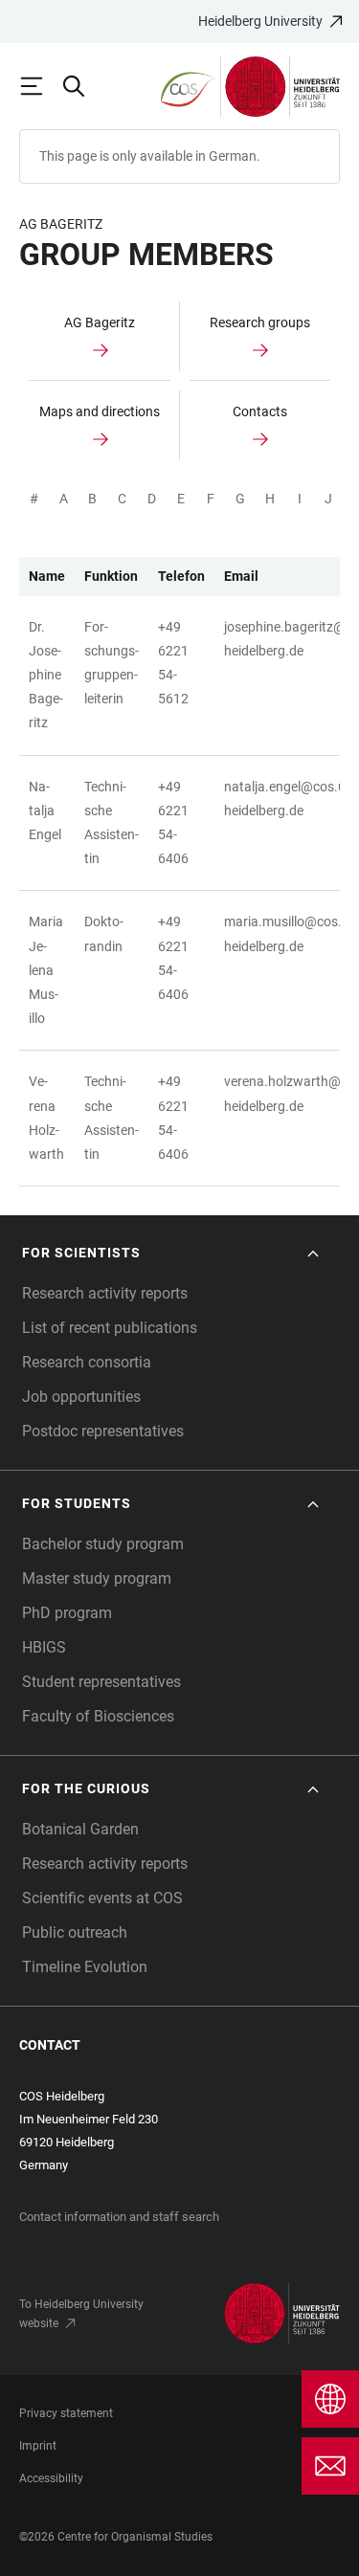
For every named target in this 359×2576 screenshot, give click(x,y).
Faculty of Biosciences (98, 1716)
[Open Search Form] (82, 86)
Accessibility (51, 2478)
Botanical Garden (80, 1829)
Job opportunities (81, 1397)
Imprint (38, 2446)
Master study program (97, 1578)
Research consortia (87, 1362)
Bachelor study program (103, 1544)
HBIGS (44, 1647)
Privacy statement (66, 2413)
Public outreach (75, 1932)
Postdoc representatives (103, 1431)
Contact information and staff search (119, 2217)
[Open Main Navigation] (40, 86)
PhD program (67, 1613)
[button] (172, 1253)
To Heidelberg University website (81, 2314)
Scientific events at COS (102, 1898)
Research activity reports (105, 1293)
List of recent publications (110, 1328)
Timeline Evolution (85, 1967)
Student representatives (101, 1682)
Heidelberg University (260, 21)
